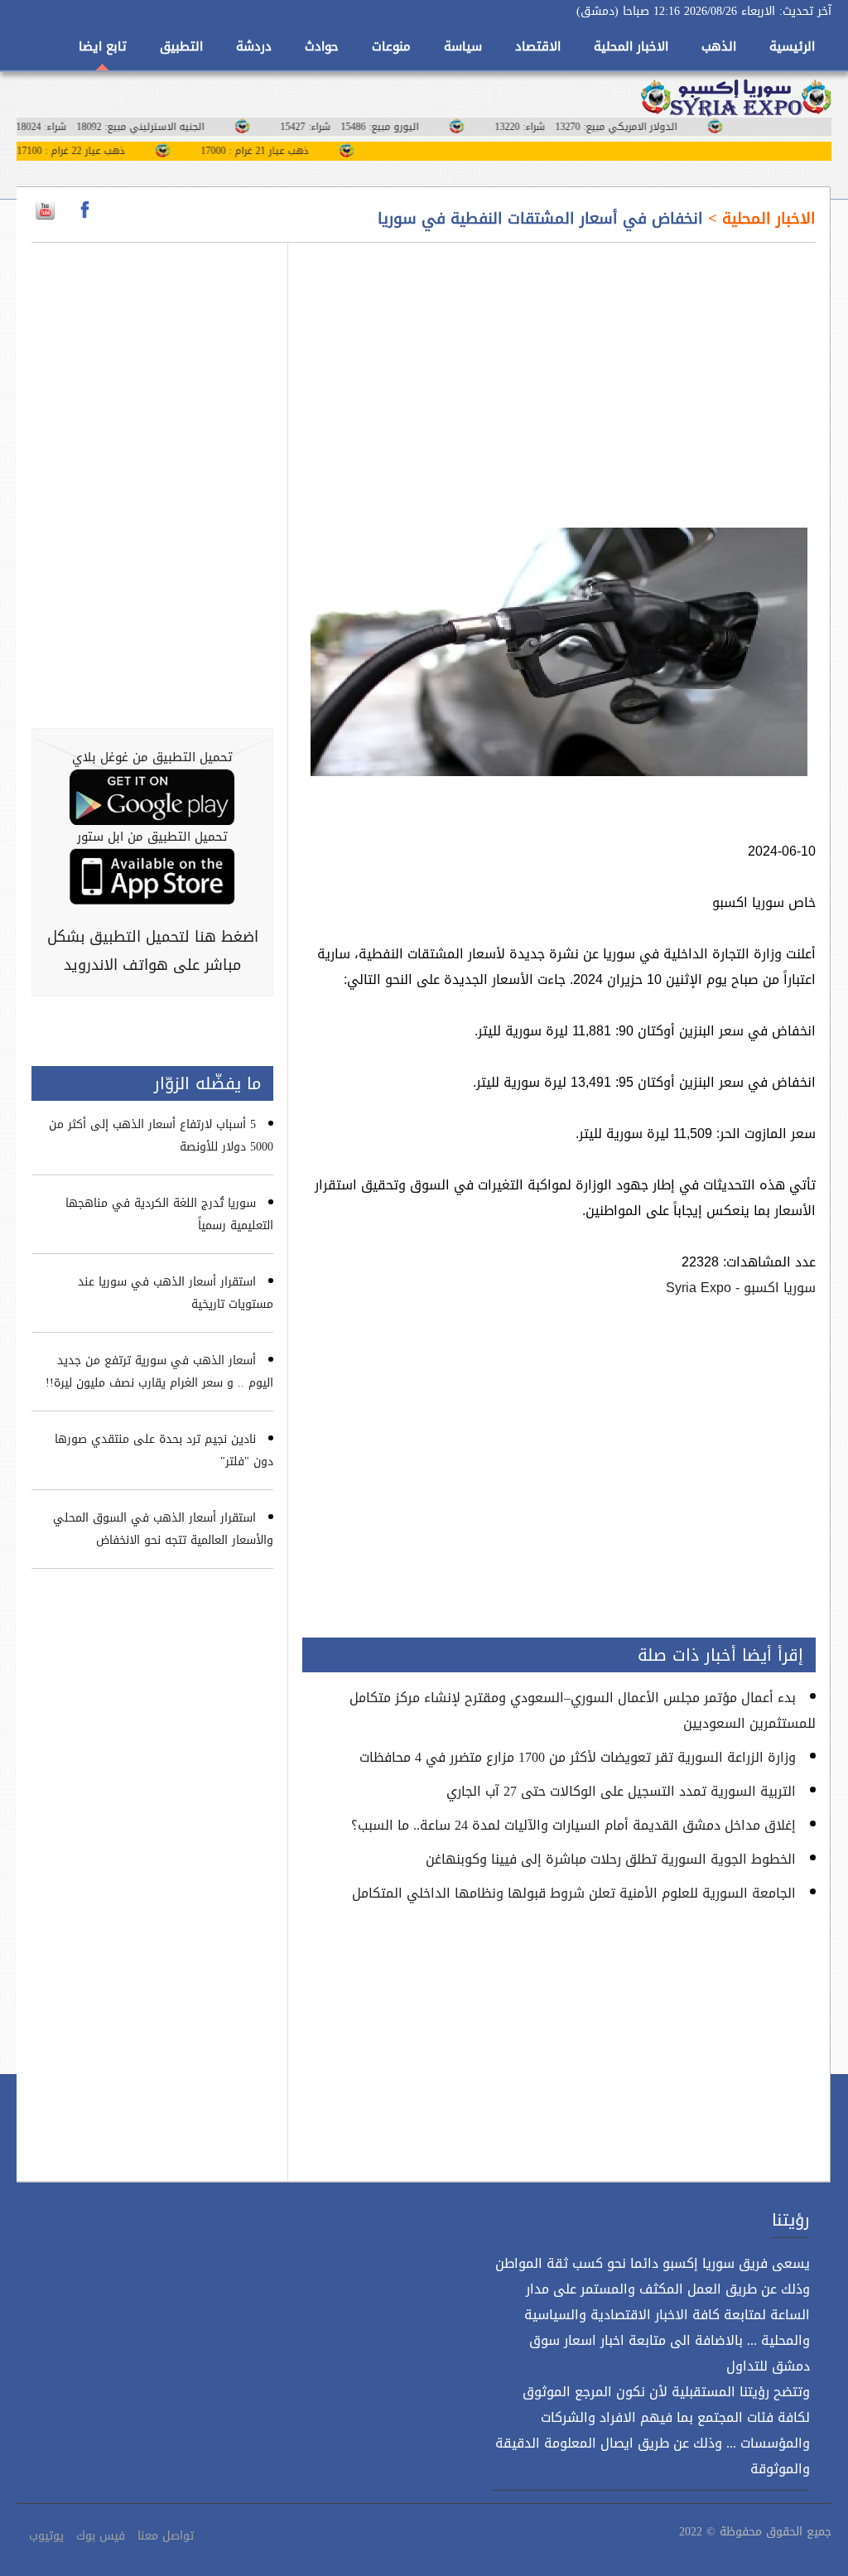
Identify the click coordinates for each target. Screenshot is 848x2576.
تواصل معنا (166, 2536)
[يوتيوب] (45, 210)
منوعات (391, 46)
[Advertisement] (559, 375)
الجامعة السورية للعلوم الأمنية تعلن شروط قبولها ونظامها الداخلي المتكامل (574, 1893)
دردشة (254, 46)
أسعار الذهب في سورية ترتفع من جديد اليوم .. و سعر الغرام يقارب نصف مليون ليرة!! (159, 1372)
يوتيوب (46, 2536)
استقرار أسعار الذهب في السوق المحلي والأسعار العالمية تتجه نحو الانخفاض (163, 1529)
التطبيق (181, 46)
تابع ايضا (103, 46)
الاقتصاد (538, 46)
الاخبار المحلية (631, 46)
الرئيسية (792, 46)
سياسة (463, 46)
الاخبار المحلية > (759, 219)
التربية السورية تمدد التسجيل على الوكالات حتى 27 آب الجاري (621, 1791)
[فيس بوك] (85, 210)
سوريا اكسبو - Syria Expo (741, 1288)
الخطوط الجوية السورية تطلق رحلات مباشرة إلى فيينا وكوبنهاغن (611, 1859)
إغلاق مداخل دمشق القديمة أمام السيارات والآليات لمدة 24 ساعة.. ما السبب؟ (573, 1825)
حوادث (322, 46)
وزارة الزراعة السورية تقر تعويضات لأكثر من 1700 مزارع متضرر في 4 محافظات (578, 1757)
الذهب (719, 46)
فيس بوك (101, 2536)
